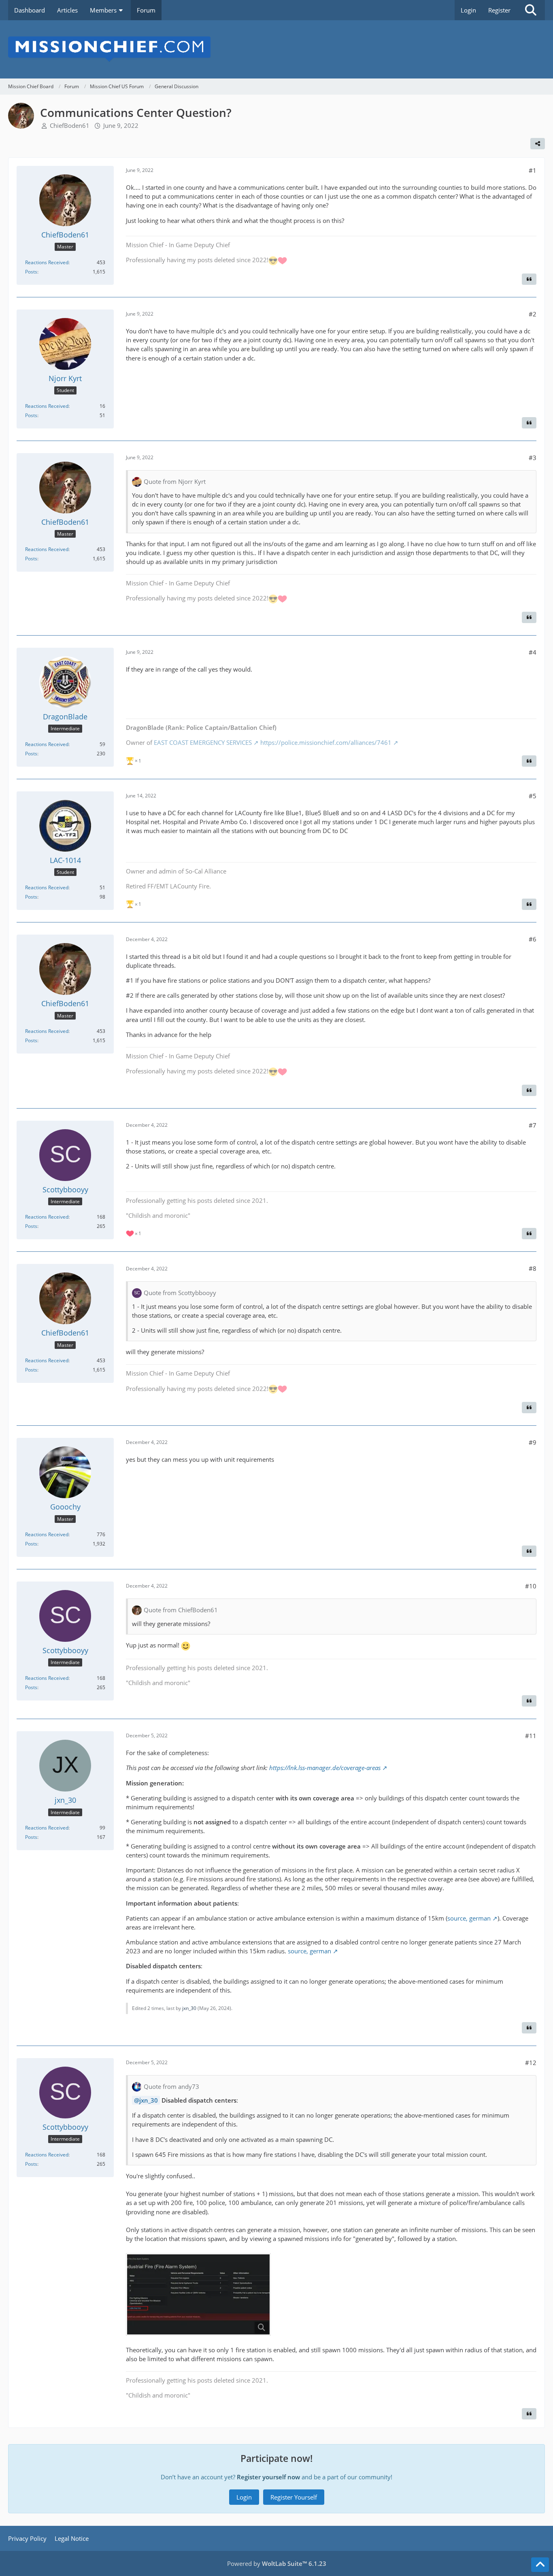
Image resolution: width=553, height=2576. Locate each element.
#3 (533, 458)
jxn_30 (189, 2008)
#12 (531, 2063)
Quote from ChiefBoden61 (181, 1610)
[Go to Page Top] (540, 2565)
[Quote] (529, 279)
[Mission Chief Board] (276, 49)
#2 (533, 314)
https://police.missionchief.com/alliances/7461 (326, 742)
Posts (31, 272)
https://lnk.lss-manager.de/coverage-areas (325, 1768)
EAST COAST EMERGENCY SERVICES (203, 742)
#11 (531, 1736)
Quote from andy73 (171, 2086)
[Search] (531, 10)
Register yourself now (268, 2477)
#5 (533, 796)
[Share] (538, 144)
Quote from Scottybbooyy (180, 1293)
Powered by (277, 2563)
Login (468, 10)
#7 (533, 1125)
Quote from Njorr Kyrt (175, 481)
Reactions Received (47, 262)
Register (499, 10)
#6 (533, 939)
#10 (531, 1586)
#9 (533, 1442)
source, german (469, 1918)
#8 (533, 1268)
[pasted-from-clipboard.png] (198, 2294)
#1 (533, 170)
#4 (533, 652)
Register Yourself (294, 2497)
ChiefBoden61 (70, 125)
